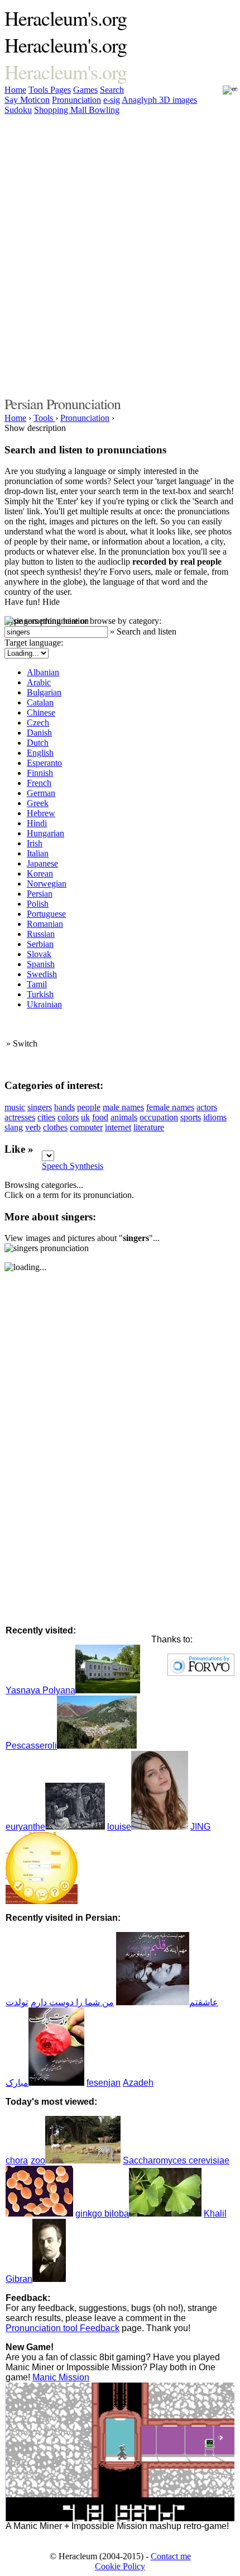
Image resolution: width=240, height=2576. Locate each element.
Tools (39, 90)
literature (149, 1127)
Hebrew (41, 813)
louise (119, 1827)
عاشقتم (204, 2002)
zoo (38, 2160)
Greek (38, 803)
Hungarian (45, 833)
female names (170, 1107)
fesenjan (104, 2083)
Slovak (39, 954)
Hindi (37, 823)
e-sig (112, 100)
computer (86, 1127)
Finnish (40, 773)
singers (40, 1107)
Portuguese (46, 914)
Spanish (41, 964)
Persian (40, 894)
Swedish (42, 974)
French (39, 783)
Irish (35, 843)
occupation (159, 1117)
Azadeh (138, 2083)
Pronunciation (76, 100)
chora (17, 2160)
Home (15, 90)
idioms (215, 1117)
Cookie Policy (120, 2566)
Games (85, 90)
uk (85, 1117)
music (15, 1107)
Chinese (41, 712)
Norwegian (47, 884)
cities (46, 1117)
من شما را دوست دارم (72, 2002)
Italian (38, 853)
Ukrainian (44, 1004)
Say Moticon (27, 100)
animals (124, 1117)
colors (68, 1117)
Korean (40, 873)
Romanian (45, 924)
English (40, 753)
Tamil (37, 984)
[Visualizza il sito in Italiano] (223, 93)
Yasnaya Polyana (40, 1690)
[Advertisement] (120, 254)
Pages (61, 90)
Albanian (43, 672)
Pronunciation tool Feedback (63, 2328)
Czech (38, 723)
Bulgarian (44, 692)
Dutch (38, 743)
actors (207, 1107)
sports (191, 1117)
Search (112, 90)
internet (118, 1127)
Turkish (40, 994)
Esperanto (44, 763)
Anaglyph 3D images (159, 100)
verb (33, 1127)
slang (14, 1127)
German (41, 793)
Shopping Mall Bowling (77, 110)
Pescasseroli (31, 1746)
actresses (20, 1117)
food (100, 1117)
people (89, 1107)
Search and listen (147, 631)
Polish (38, 904)
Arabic (39, 682)
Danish (39, 733)
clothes (55, 1127)
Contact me (171, 2556)
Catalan (40, 702)
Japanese (42, 863)
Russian (41, 934)
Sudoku (18, 110)
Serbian (40, 944)
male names (123, 1107)
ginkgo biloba (102, 2213)
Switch (25, 1043)
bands (64, 1107)
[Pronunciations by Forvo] (201, 1673)
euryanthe (25, 1827)
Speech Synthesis (73, 1166)
